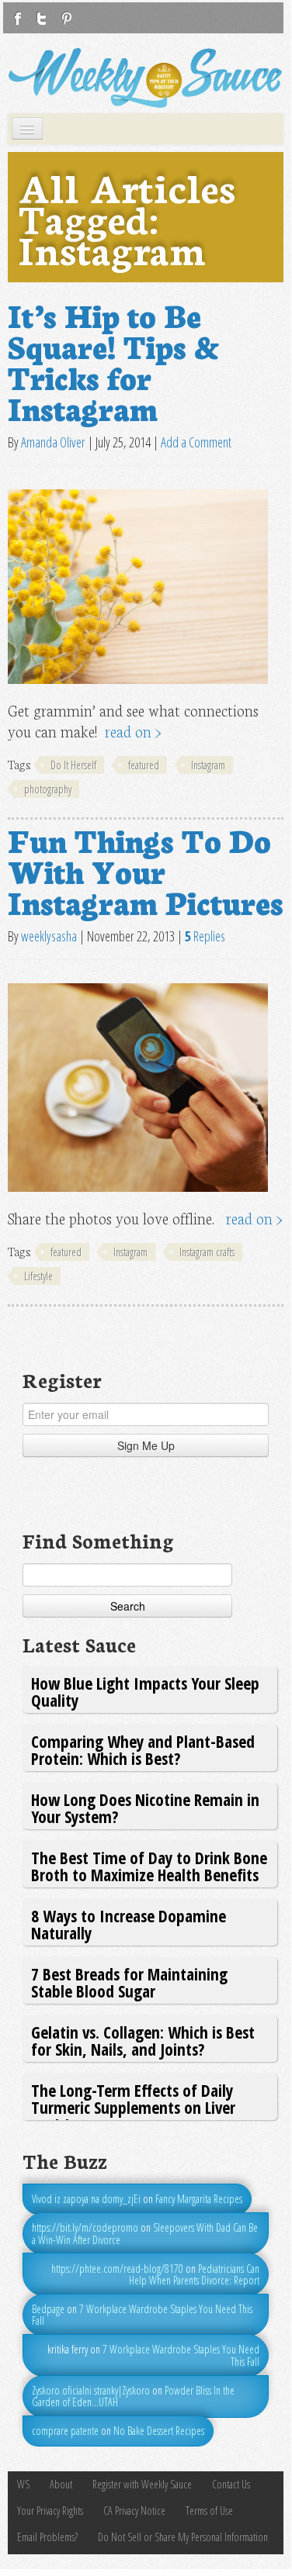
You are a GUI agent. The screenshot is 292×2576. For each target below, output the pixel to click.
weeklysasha (49, 936)
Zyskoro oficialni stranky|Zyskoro (91, 2390)
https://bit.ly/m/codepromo (85, 2227)
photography (48, 789)
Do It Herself (73, 765)
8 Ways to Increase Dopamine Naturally (129, 1924)
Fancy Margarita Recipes (199, 2199)
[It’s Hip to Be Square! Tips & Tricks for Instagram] (138, 587)
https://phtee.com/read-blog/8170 (117, 2269)
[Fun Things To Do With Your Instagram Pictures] (138, 1087)
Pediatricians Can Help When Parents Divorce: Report (194, 2274)
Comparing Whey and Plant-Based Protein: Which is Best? (143, 1750)
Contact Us (231, 2484)
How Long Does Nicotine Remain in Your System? (145, 1808)
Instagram (208, 765)
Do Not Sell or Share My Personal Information (183, 2537)
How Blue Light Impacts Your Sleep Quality (145, 1692)
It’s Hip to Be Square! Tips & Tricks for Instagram (114, 361)
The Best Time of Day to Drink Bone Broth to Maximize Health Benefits (149, 1866)
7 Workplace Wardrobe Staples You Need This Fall (142, 2315)
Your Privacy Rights (50, 2510)
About (61, 2484)
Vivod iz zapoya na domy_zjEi (86, 2199)
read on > (133, 731)
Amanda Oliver (53, 442)
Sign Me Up (146, 1445)
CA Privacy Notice (134, 2510)
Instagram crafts (207, 1252)
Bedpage (48, 2309)
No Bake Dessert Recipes (159, 2431)
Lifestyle (38, 1276)
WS (23, 2484)
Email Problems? (47, 2537)
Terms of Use (209, 2510)
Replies (205, 936)
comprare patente (65, 2431)
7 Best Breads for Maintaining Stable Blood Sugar (129, 1982)
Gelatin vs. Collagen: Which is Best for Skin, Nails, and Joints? (143, 2041)
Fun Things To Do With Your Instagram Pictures (146, 870)
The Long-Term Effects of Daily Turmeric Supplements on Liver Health (133, 2108)
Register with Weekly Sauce (142, 2484)
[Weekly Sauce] (146, 78)
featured (144, 765)
